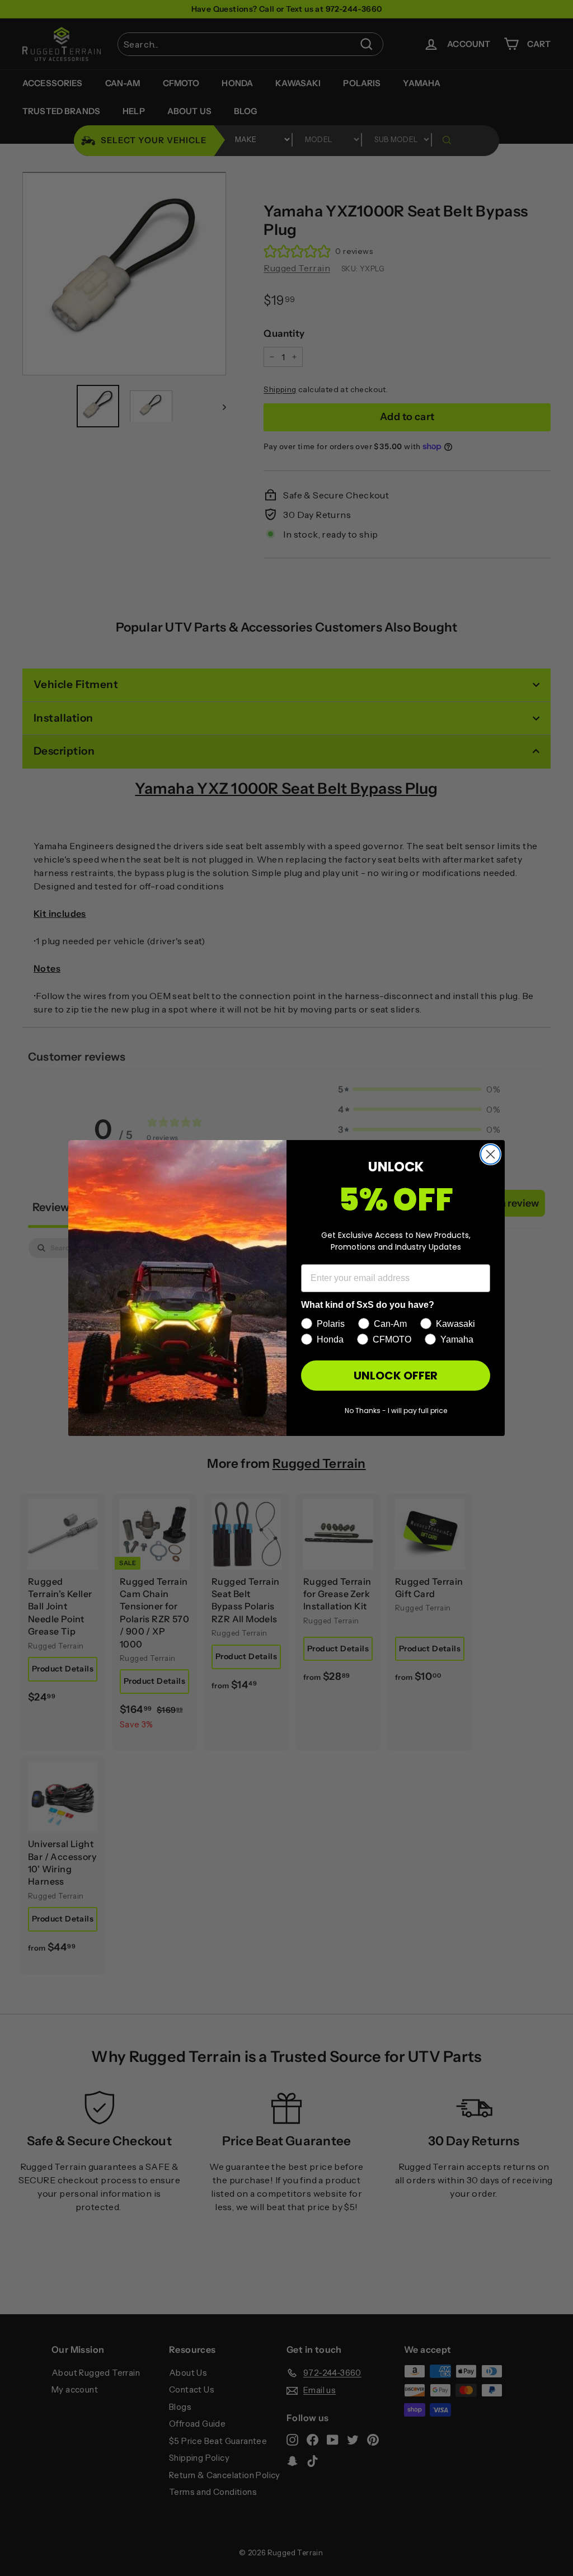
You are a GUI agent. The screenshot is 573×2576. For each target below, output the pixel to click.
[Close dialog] (490, 1154)
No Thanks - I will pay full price (396, 1411)
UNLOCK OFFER (396, 1376)
